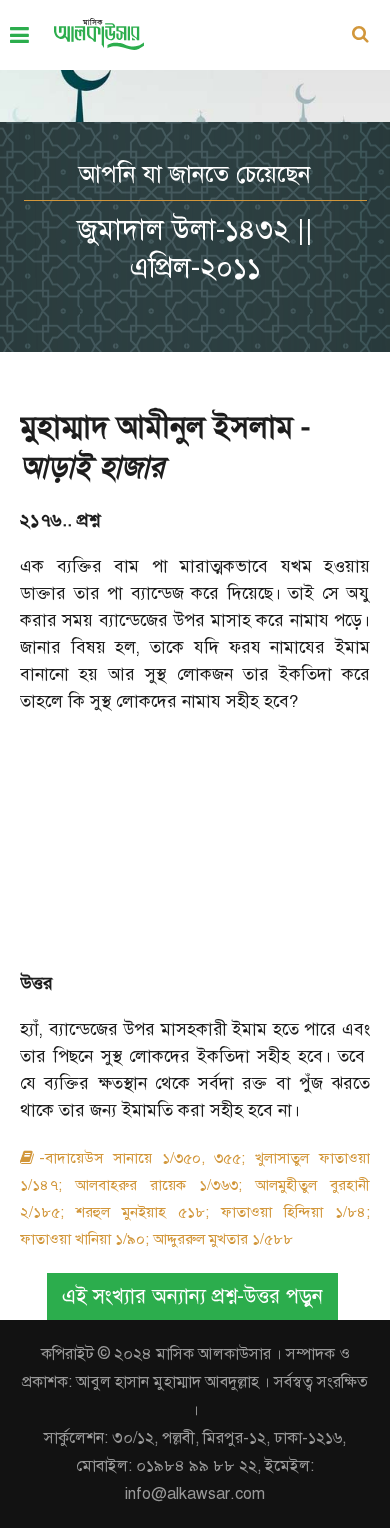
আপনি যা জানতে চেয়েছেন (195, 174)
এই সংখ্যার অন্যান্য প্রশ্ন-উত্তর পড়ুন (192, 1296)
